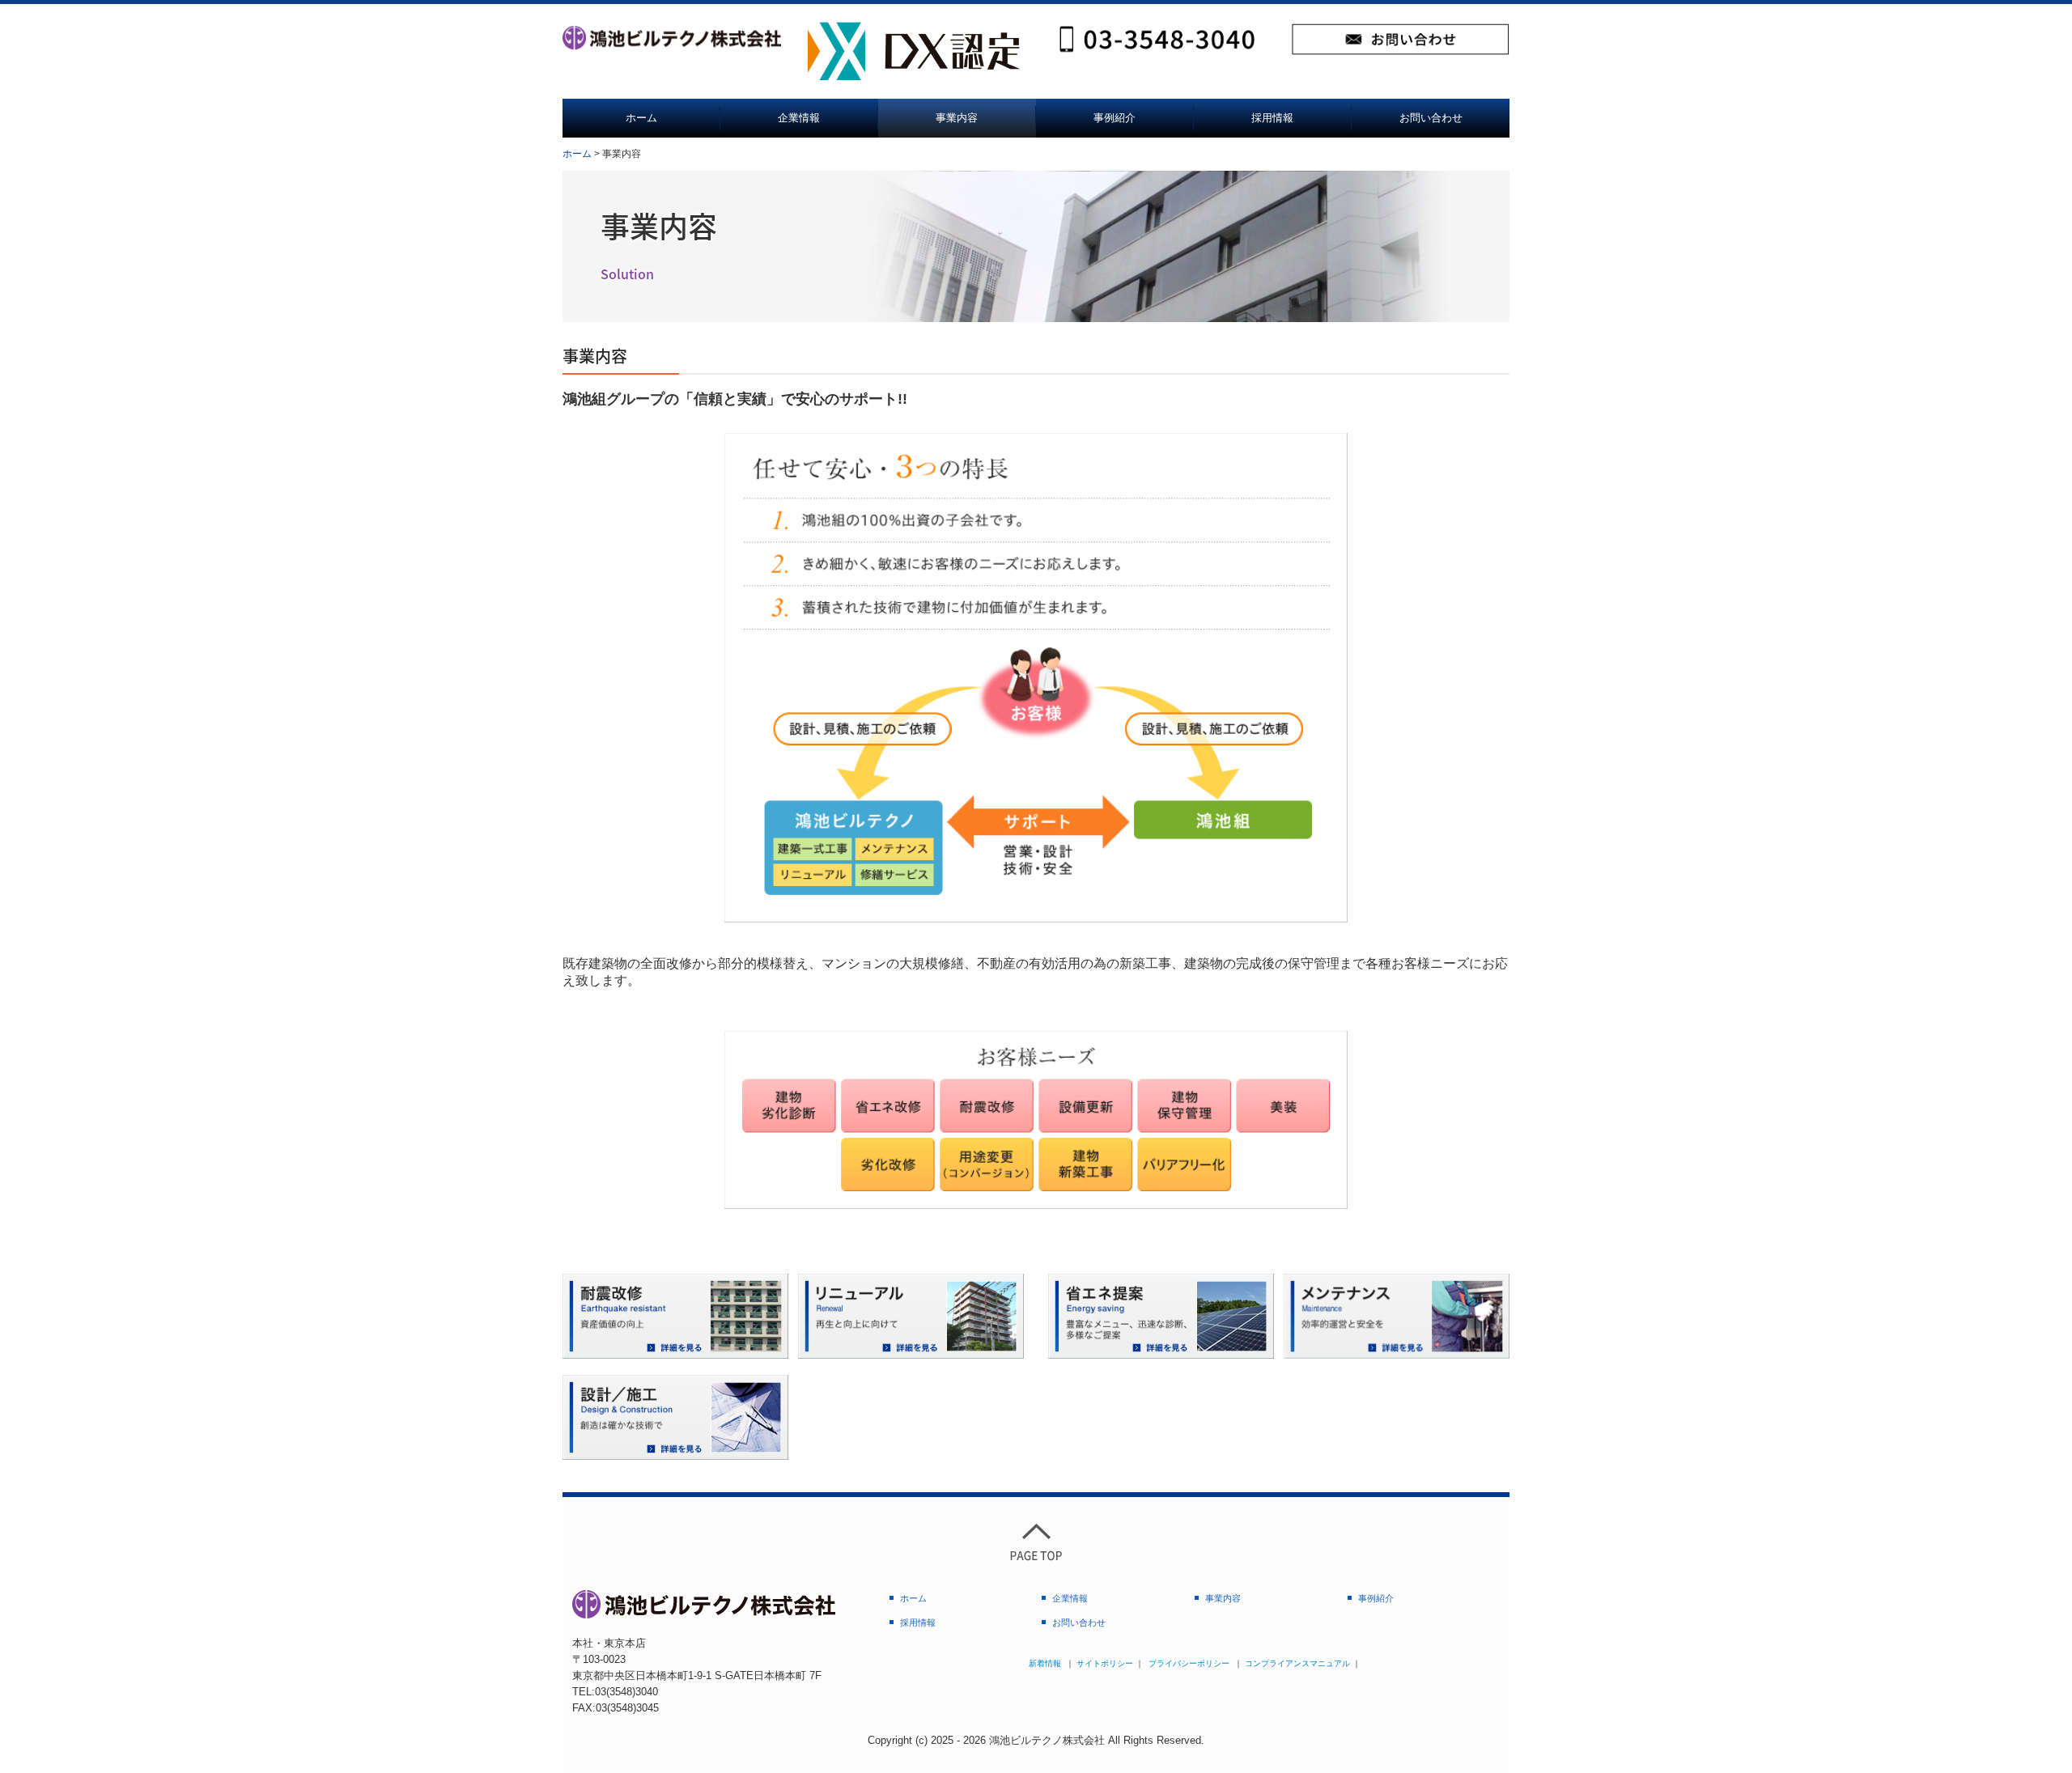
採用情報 (1272, 118)
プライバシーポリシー (1189, 1663)
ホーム (641, 118)
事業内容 (957, 118)
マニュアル (1330, 1663)
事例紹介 (1115, 118)
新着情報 (1045, 1663)
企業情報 (799, 118)
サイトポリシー (1105, 1663)
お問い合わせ (1431, 118)
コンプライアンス (1277, 1663)
